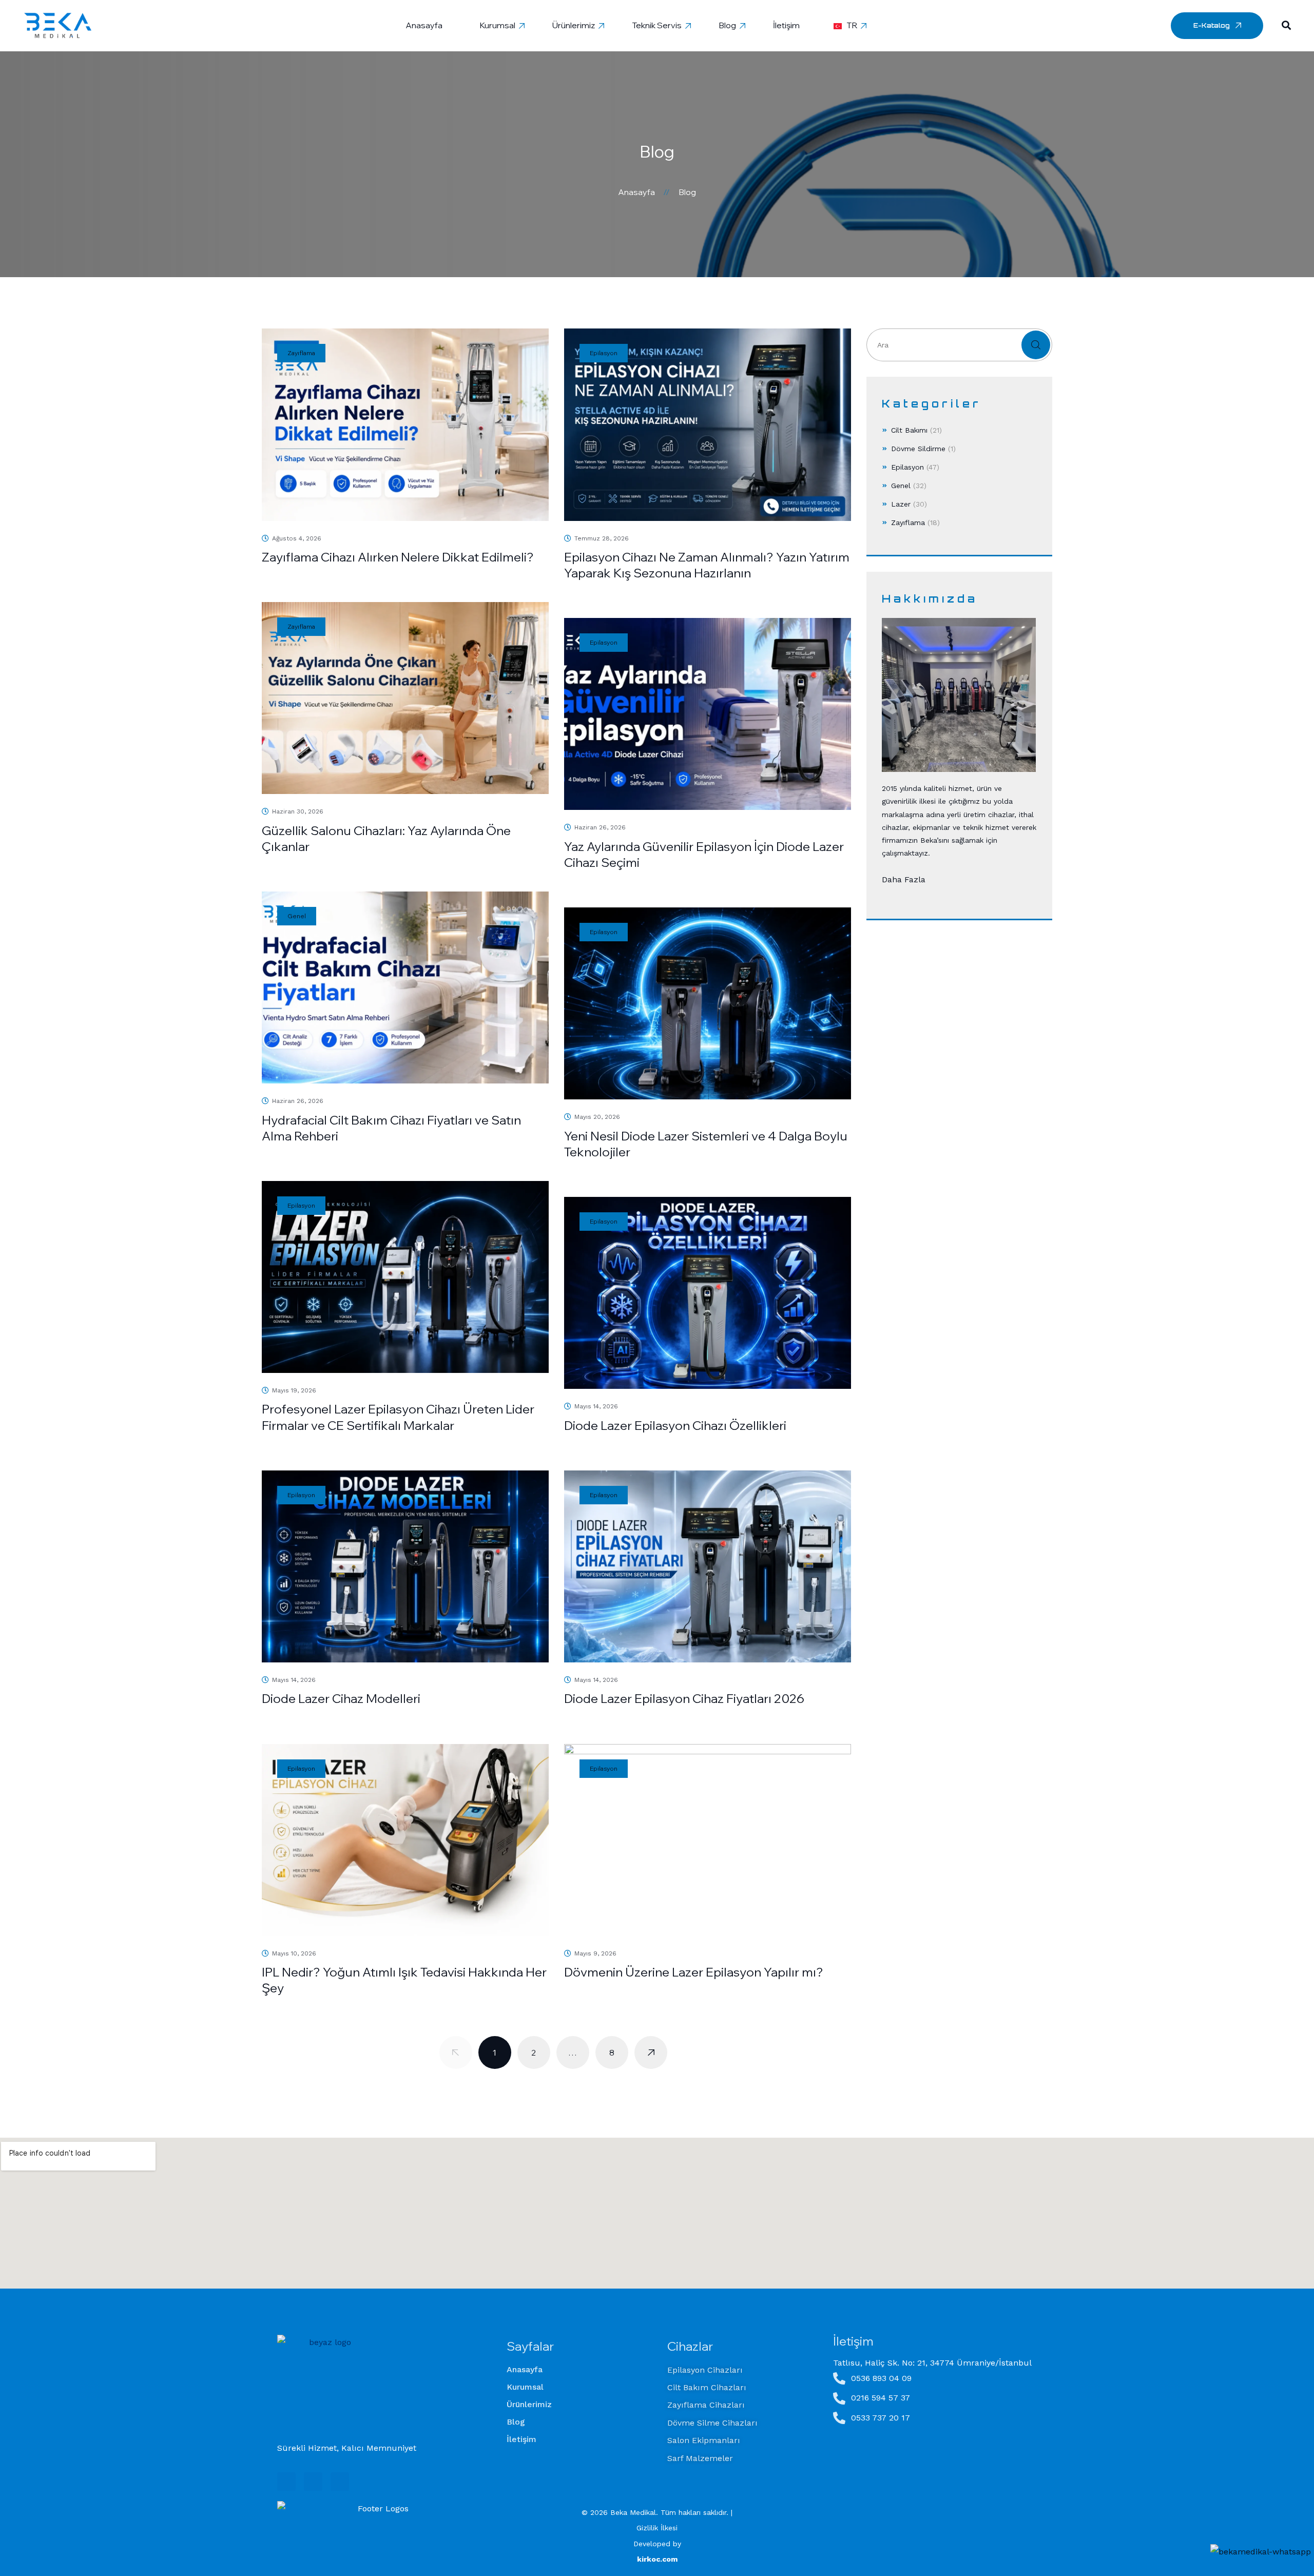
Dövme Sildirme (918, 449)
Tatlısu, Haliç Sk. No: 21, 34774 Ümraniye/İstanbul (932, 2363)
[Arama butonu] (1286, 25)
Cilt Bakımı (909, 430)
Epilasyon (907, 467)
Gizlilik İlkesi (657, 2528)
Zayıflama (908, 522)
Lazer (901, 504)
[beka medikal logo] (326, 2384)
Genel (901, 486)
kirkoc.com (657, 2559)
